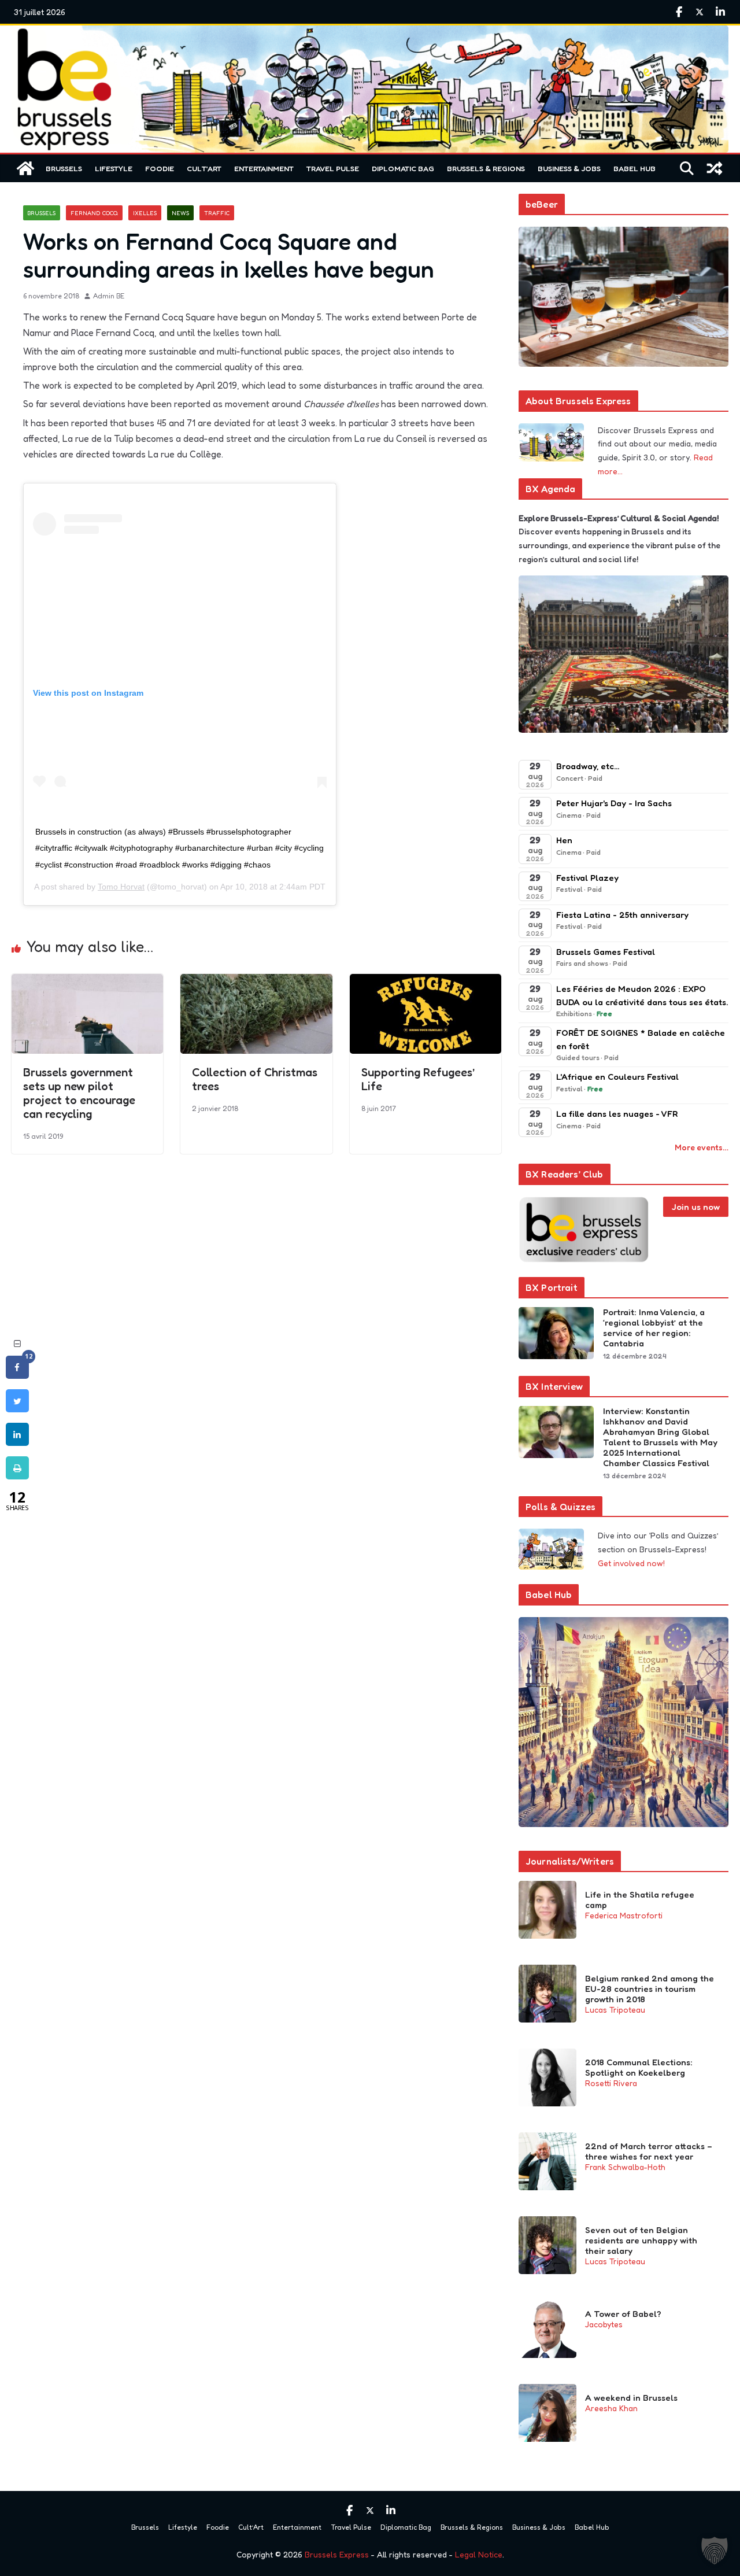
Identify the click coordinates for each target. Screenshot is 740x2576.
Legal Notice (479, 2554)
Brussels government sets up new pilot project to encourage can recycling (79, 1093)
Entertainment (264, 168)
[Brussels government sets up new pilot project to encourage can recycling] (87, 982)
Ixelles (145, 213)
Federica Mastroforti (624, 1915)
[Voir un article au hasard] (715, 168)
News (180, 213)
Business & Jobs (569, 168)
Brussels (64, 168)
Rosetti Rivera (611, 2083)
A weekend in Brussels (631, 2398)
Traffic (217, 213)
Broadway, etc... (588, 766)
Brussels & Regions (486, 168)
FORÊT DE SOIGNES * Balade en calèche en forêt (641, 1039)
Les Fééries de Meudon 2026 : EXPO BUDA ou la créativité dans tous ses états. (642, 995)
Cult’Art (204, 168)
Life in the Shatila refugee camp (640, 1900)
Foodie (160, 168)
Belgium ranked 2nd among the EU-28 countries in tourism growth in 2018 (650, 1989)
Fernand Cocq (94, 213)
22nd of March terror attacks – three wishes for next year (649, 2151)
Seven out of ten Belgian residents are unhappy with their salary (641, 2241)
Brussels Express (337, 2554)
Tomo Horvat (121, 887)
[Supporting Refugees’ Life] (425, 982)
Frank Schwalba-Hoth (625, 2167)
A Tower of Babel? (623, 2314)
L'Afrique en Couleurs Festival (617, 1077)
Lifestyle (114, 168)
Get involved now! (631, 1563)
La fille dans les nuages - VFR (617, 1114)
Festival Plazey (587, 878)
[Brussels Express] (25, 168)
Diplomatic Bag (403, 168)
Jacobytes (604, 2324)
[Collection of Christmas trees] (256, 982)
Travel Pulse (333, 168)
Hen (564, 840)
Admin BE (109, 296)
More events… (702, 1147)
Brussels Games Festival (606, 952)
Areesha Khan (611, 2408)
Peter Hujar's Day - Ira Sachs (614, 803)
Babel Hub (634, 168)
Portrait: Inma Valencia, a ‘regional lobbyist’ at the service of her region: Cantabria (654, 1328)
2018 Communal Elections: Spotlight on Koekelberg (639, 2068)
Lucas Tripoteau (615, 2009)
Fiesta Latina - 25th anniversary (622, 915)
